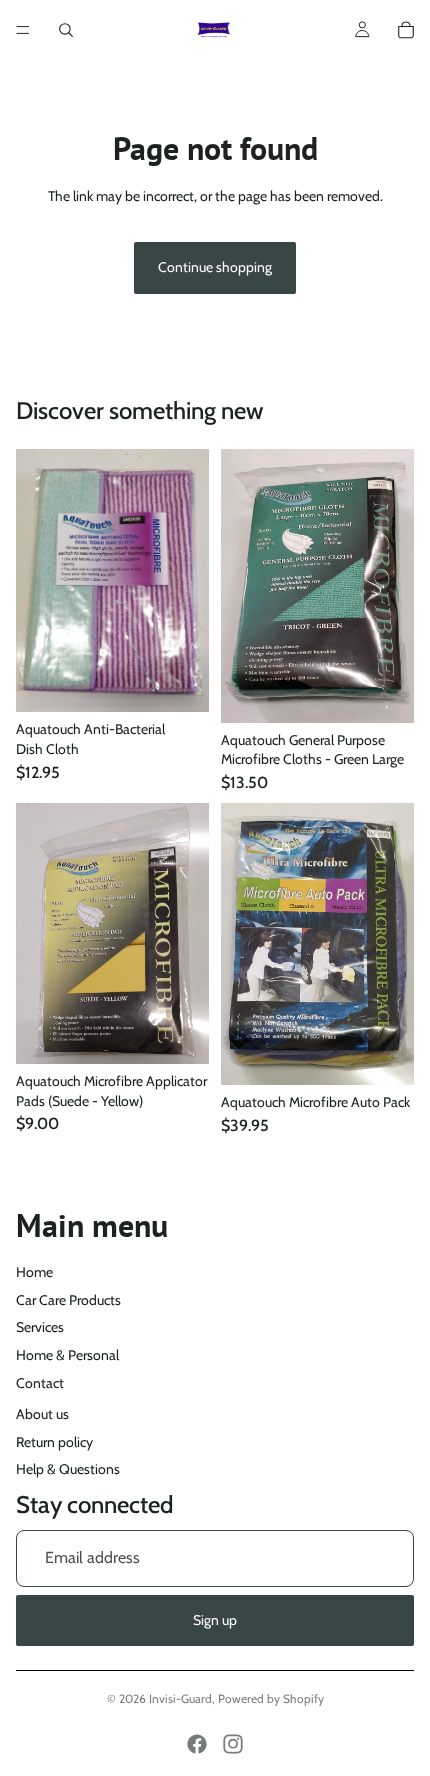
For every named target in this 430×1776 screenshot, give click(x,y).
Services (40, 1327)
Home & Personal (67, 1355)
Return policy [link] (54, 1442)
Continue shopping (215, 267)
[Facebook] (197, 1744)
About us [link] (42, 1414)
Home (34, 1272)
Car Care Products (68, 1300)
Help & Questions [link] (68, 1469)
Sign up (215, 1620)
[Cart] (406, 30)
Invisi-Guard (180, 1698)
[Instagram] (233, 1744)
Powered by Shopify (271, 1698)
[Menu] (23, 30)
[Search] (66, 30)
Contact (40, 1383)
